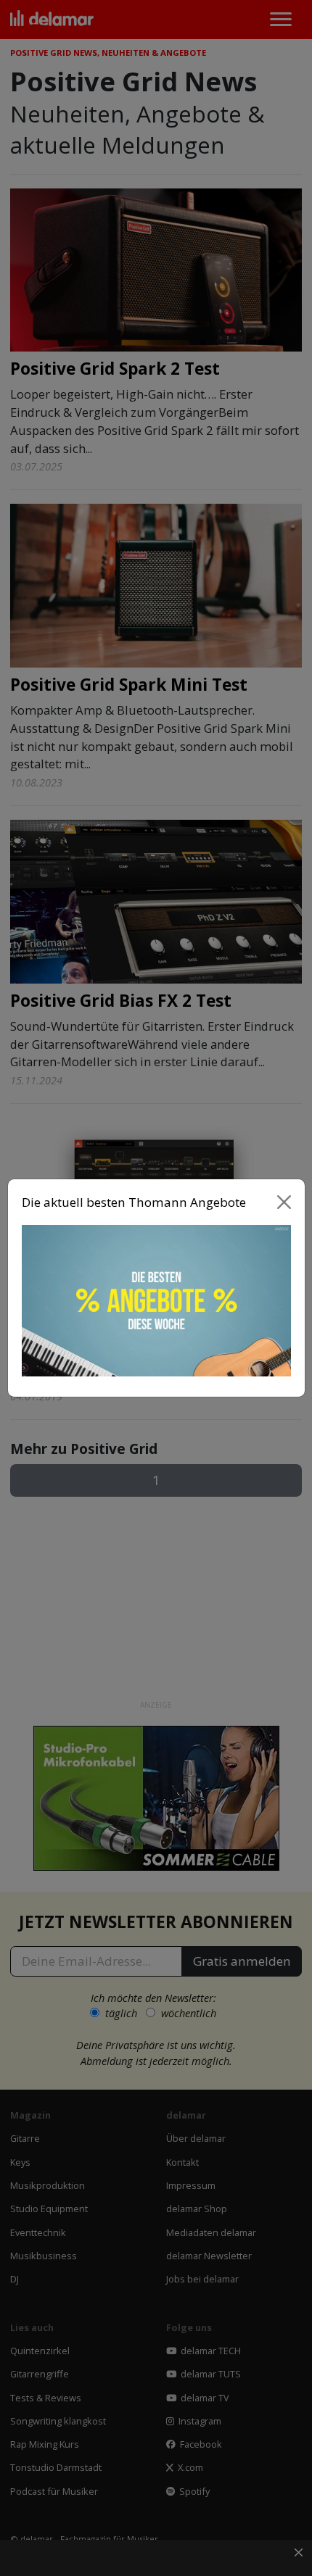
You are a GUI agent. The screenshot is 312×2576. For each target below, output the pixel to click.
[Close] (284, 1202)
